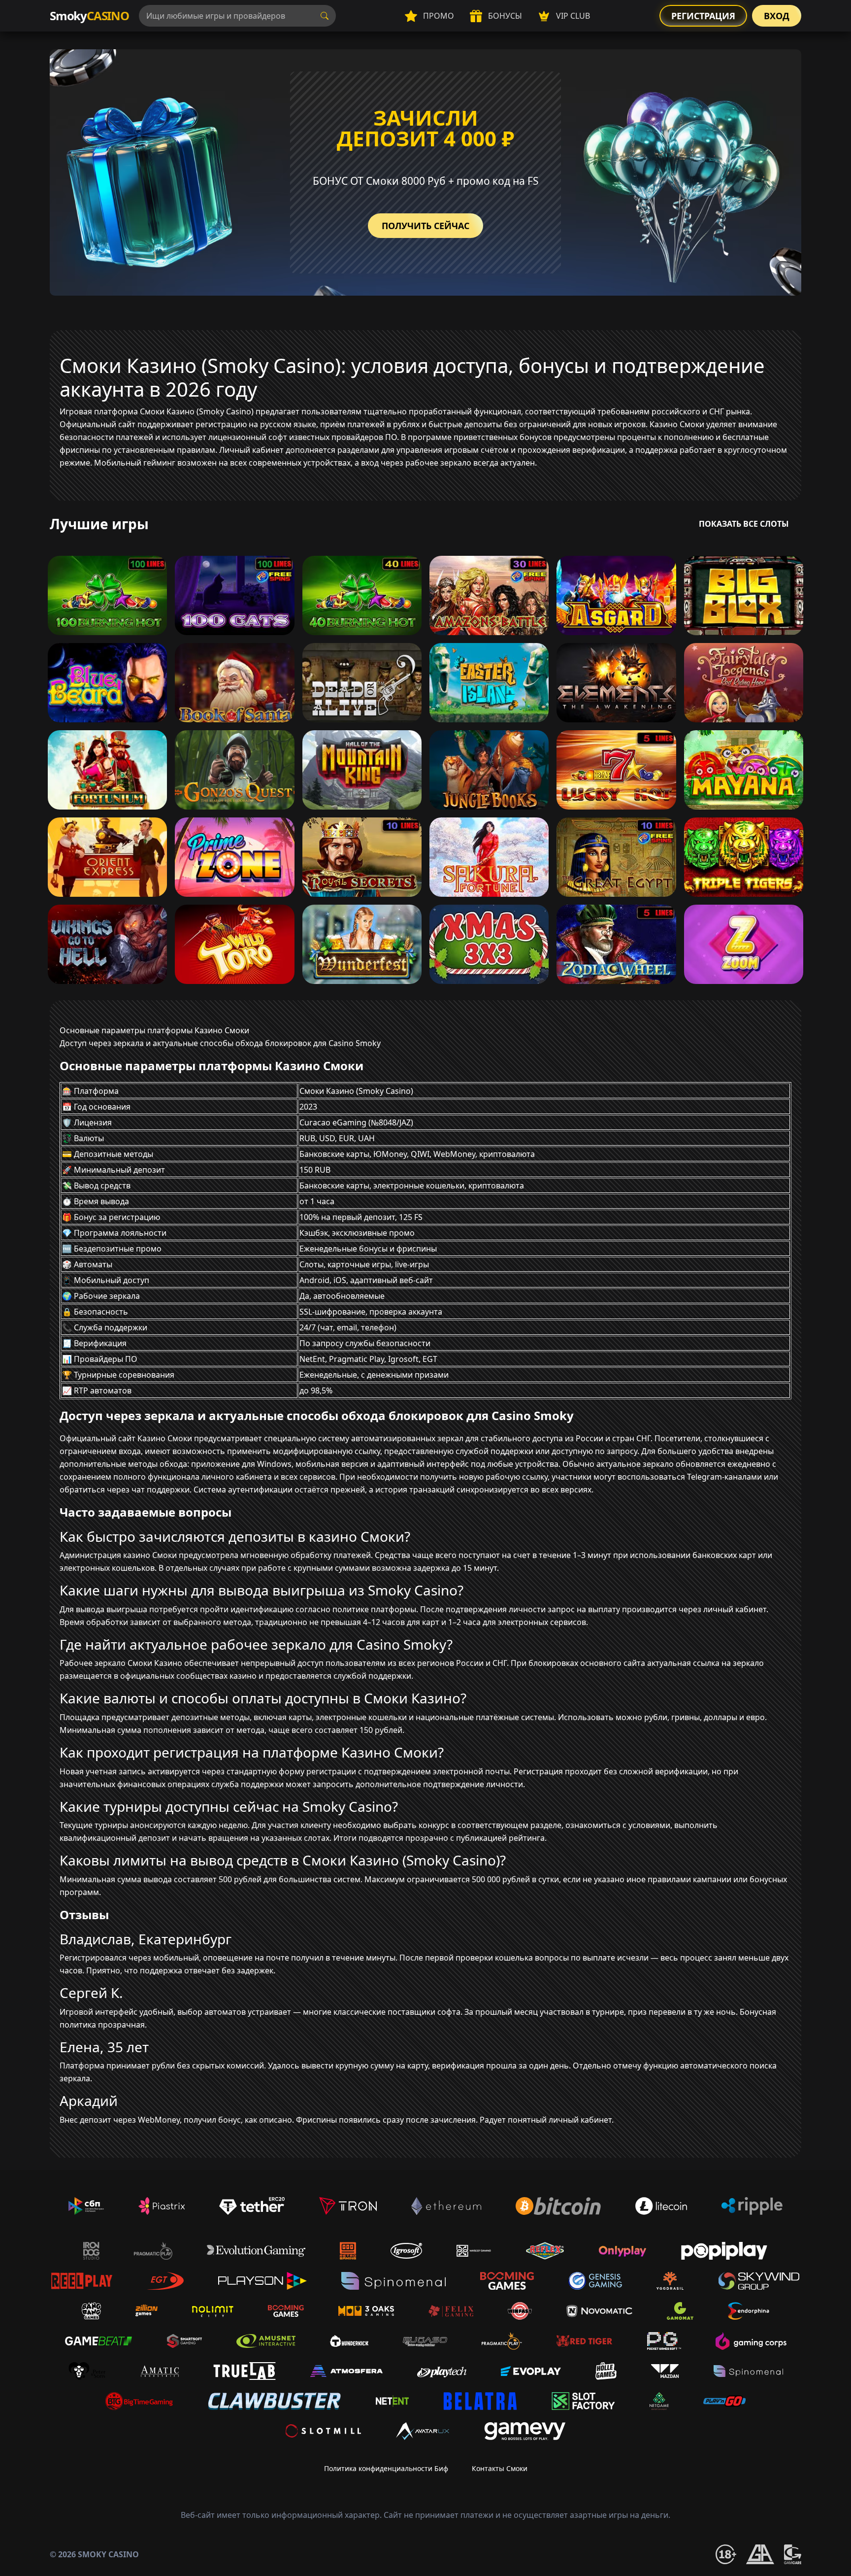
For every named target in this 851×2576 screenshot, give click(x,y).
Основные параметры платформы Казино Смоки (154, 1030)
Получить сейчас (425, 226)
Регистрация (703, 16)
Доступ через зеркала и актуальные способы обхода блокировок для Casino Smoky (220, 1043)
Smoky (89, 16)
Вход (777, 16)
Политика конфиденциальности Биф (386, 2468)
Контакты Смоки (500, 2468)
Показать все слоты (744, 524)
